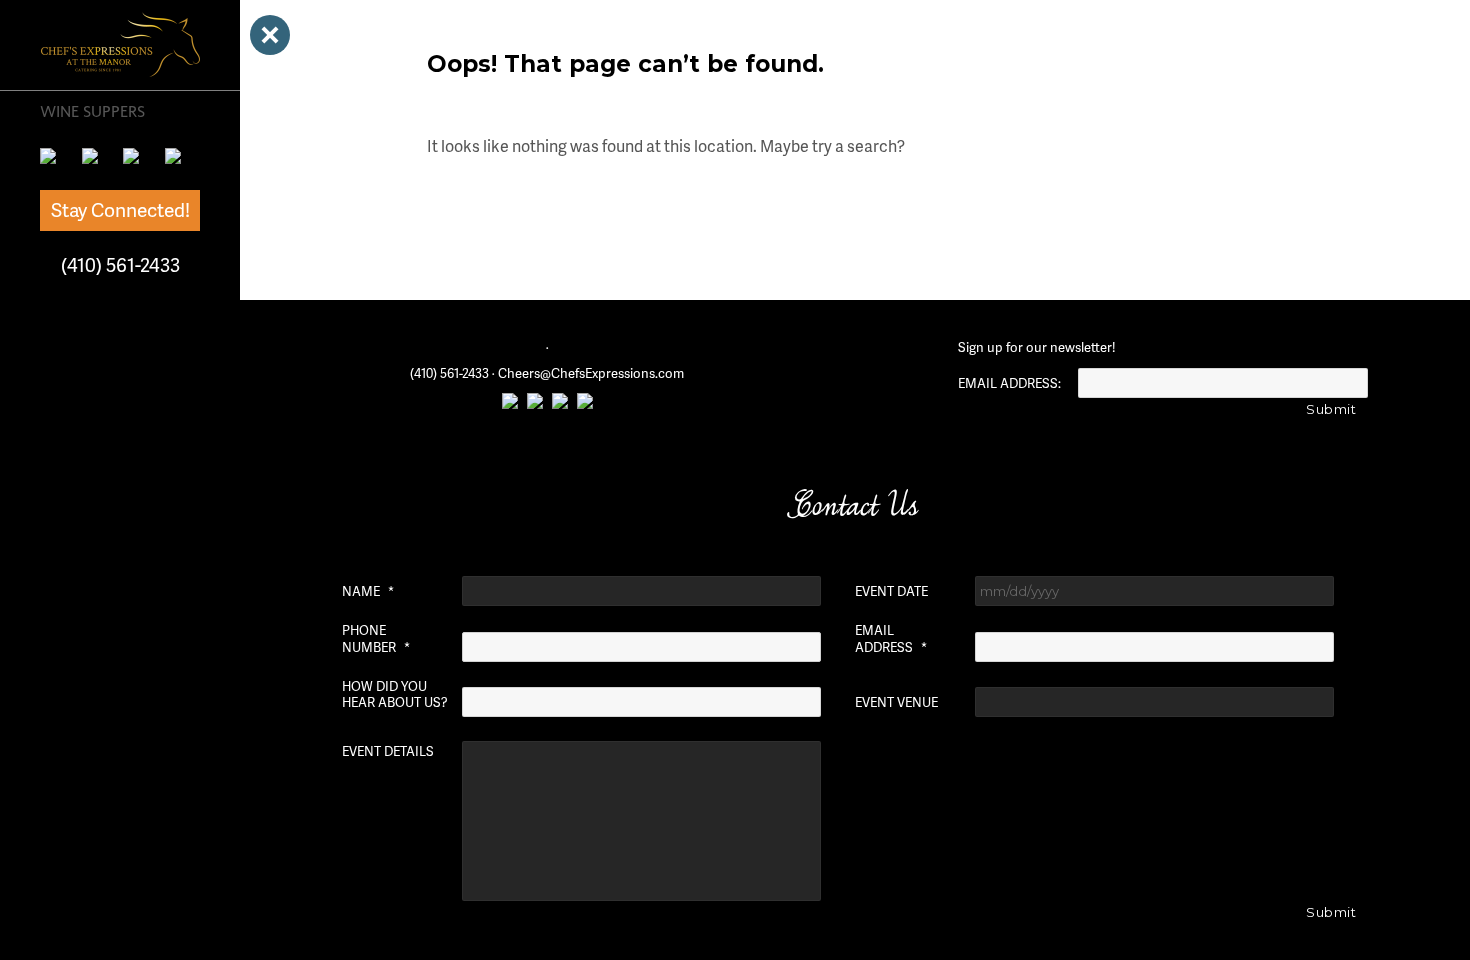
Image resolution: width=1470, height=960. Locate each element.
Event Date (891, 591)
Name (368, 591)
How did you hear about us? (395, 695)
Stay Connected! (120, 209)
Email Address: (1009, 383)
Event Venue (896, 702)
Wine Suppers (92, 111)
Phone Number (376, 639)
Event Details (388, 751)
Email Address (891, 639)
